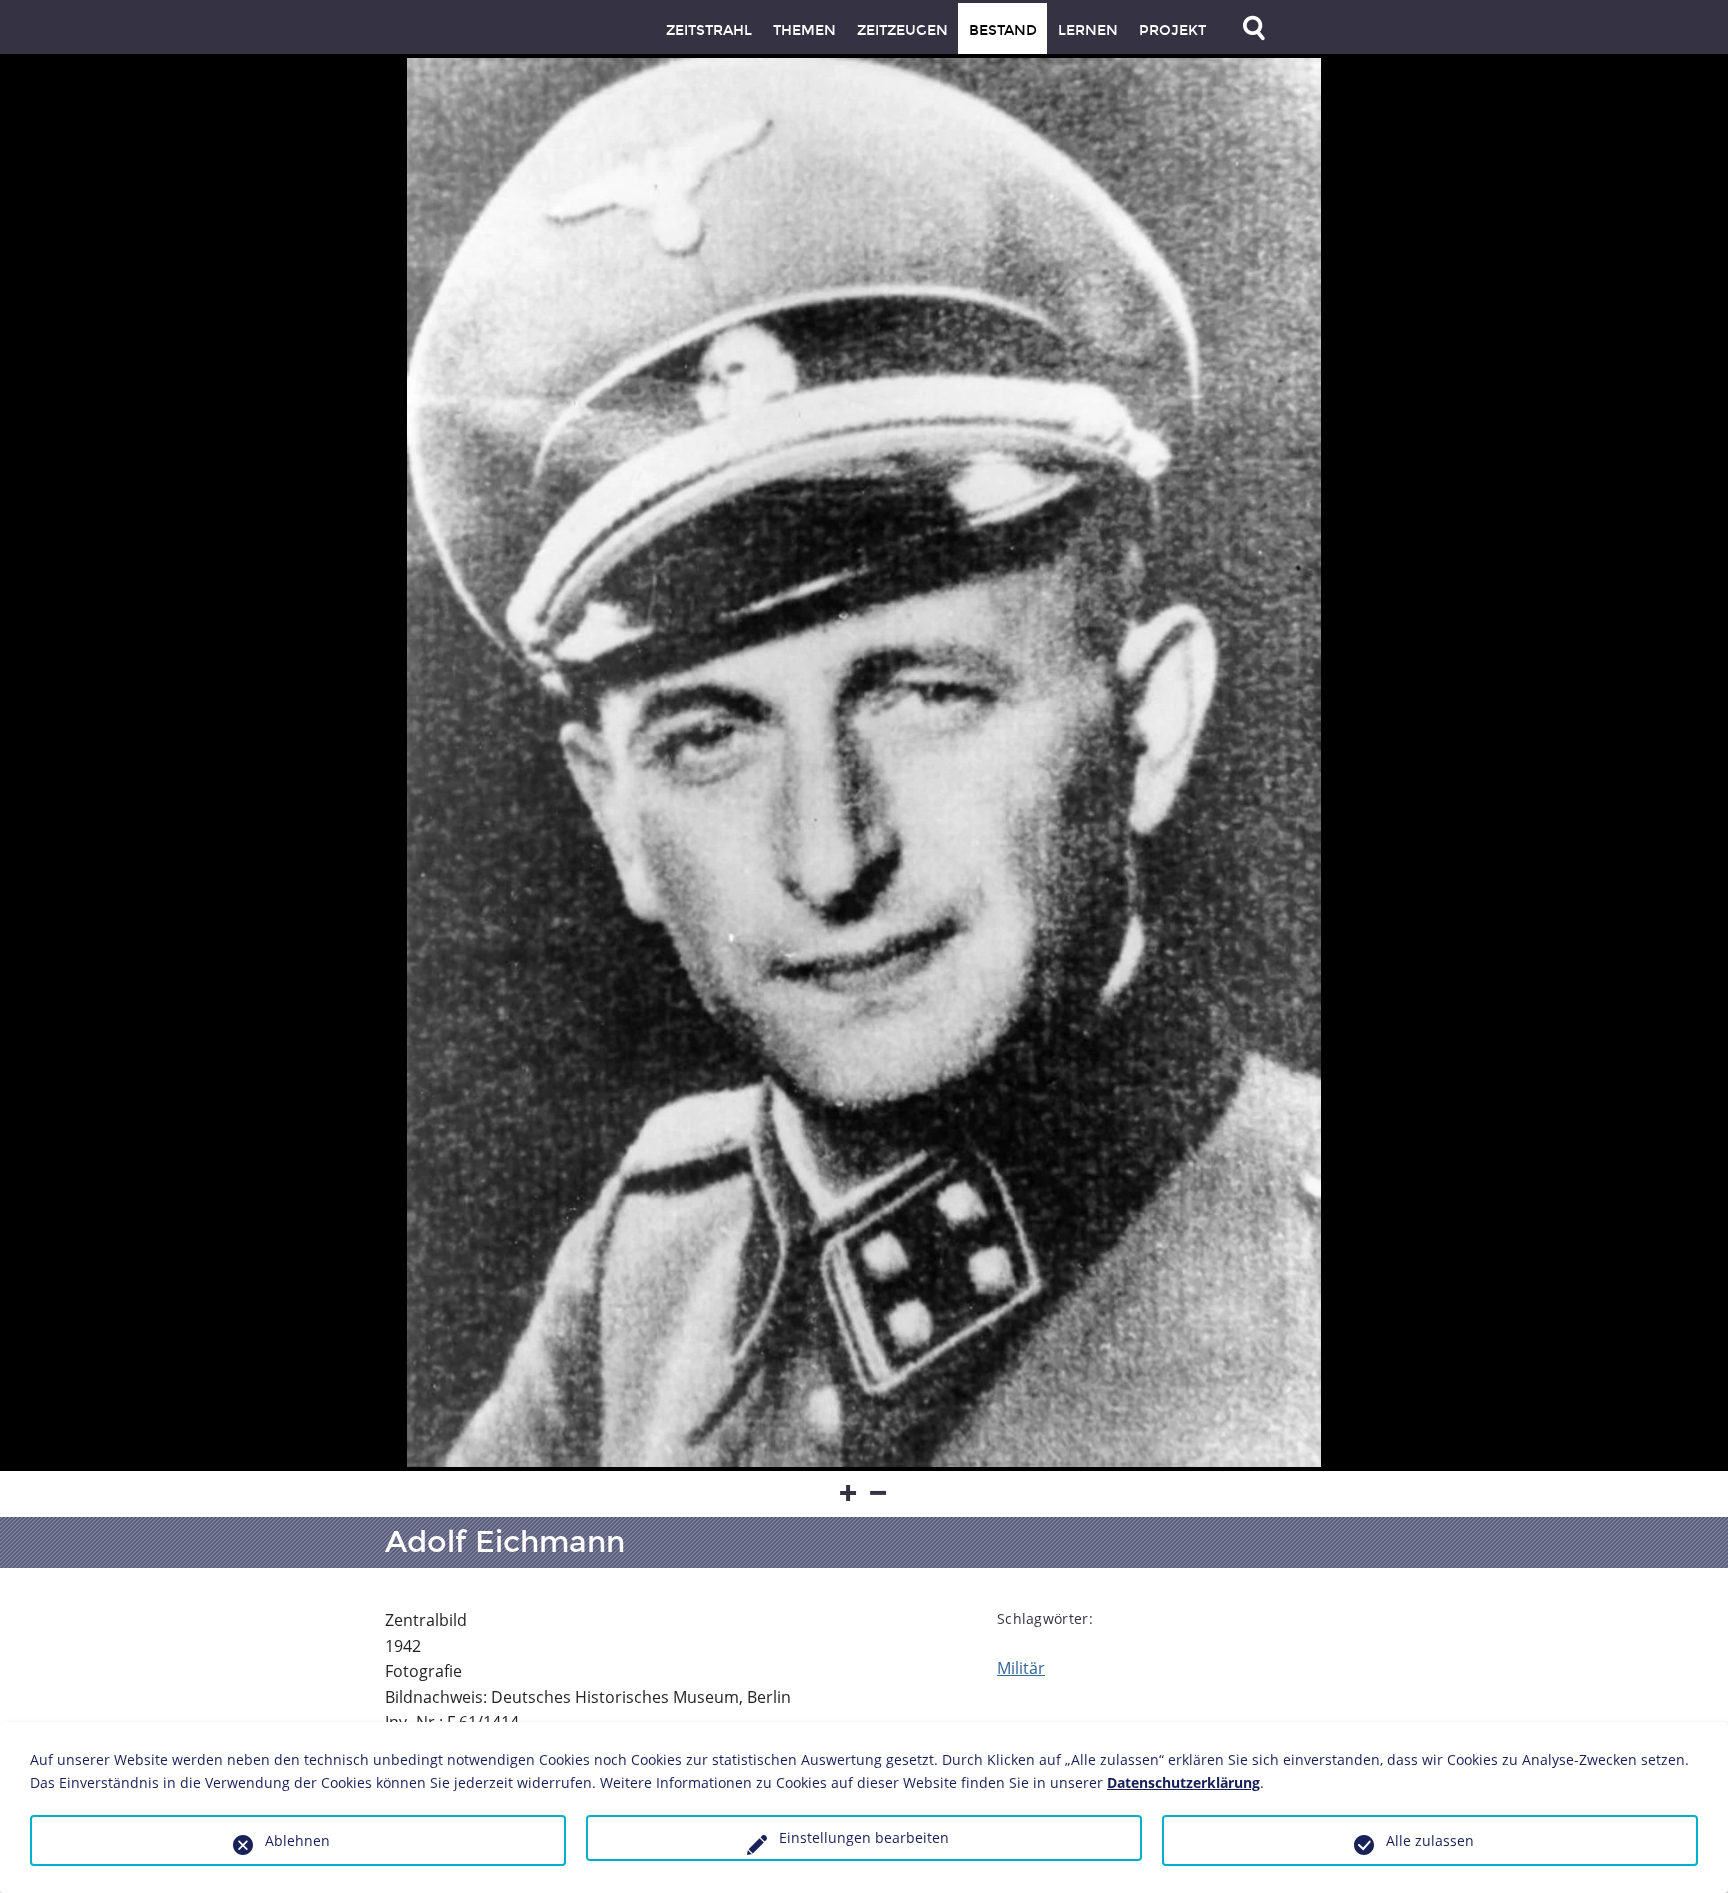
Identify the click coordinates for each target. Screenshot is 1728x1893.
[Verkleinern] (879, 1494)
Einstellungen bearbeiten (864, 1837)
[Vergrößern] (849, 1494)
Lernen (1088, 30)
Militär (1021, 1668)
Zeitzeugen (902, 30)
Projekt (1172, 30)
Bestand (1003, 30)
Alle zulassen (1430, 1840)
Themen (804, 30)
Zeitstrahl (709, 30)
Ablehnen (297, 1840)
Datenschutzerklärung (1183, 1782)
